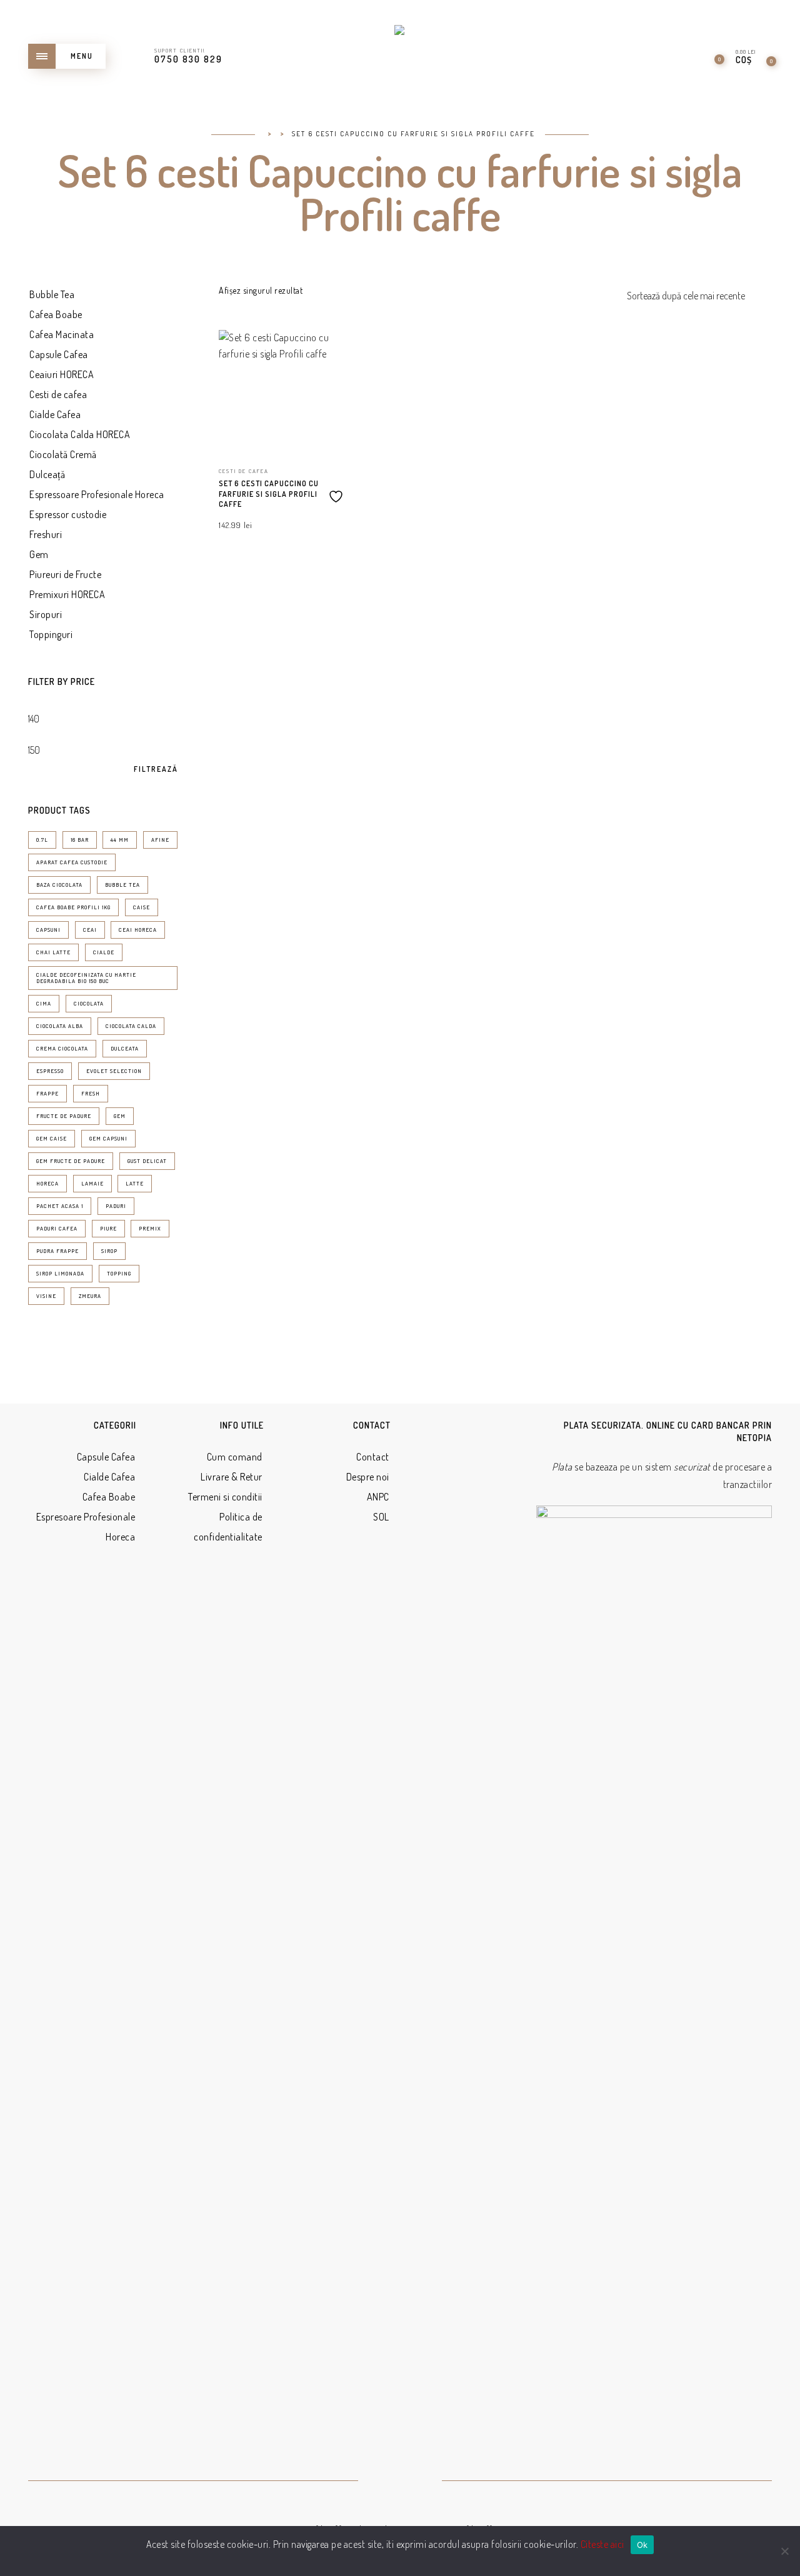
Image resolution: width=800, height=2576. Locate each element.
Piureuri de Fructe (65, 574)
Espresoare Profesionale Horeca (86, 1527)
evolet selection (114, 1071)
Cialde (104, 952)
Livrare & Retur (232, 1477)
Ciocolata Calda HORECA (80, 434)
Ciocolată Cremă (63, 454)
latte (135, 1183)
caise (142, 907)
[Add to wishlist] (337, 492)
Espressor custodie (68, 514)
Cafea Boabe (56, 314)
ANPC (378, 1497)
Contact (373, 1457)
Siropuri (46, 614)
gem (120, 1116)
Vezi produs (324, 357)
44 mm (120, 840)
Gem (39, 554)
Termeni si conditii (225, 1497)
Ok (642, 2545)
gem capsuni (108, 1138)
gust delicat (147, 1161)
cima (44, 1003)
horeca (47, 1183)
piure (108, 1228)
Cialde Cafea (55, 414)
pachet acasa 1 (60, 1206)
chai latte (53, 952)
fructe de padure (64, 1116)
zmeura (90, 1296)
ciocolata (89, 1003)
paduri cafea (57, 1228)
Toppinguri (51, 634)
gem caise (52, 1138)
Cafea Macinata (62, 334)
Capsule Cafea (59, 354)
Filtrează (156, 769)
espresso (50, 1071)
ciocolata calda (131, 1026)
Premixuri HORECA (67, 594)
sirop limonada (60, 1273)
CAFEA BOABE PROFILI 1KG (73, 907)
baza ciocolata (59, 885)
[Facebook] (385, 2482)
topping (119, 1273)
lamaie (92, 1183)
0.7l (42, 840)
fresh (91, 1093)
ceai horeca (138, 930)
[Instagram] (415, 2482)
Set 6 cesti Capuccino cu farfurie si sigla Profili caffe (269, 494)
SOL (381, 1517)
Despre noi (368, 1477)
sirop (109, 1251)
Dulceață (47, 474)
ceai (90, 930)
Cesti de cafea (58, 394)
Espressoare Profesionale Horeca (97, 494)
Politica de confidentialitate (228, 1527)
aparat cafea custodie (72, 862)
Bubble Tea (52, 294)
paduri (116, 1206)
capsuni (48, 930)
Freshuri (46, 534)
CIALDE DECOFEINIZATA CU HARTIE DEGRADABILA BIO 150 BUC (86, 978)
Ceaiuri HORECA (62, 374)
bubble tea (122, 885)
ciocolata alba (60, 1026)
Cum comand (235, 1457)
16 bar (80, 840)
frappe (47, 1093)
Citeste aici (602, 2544)
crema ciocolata (62, 1048)
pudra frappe (57, 1251)
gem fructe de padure (71, 1161)
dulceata (125, 1048)
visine (46, 1296)
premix (150, 1228)
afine (160, 840)
